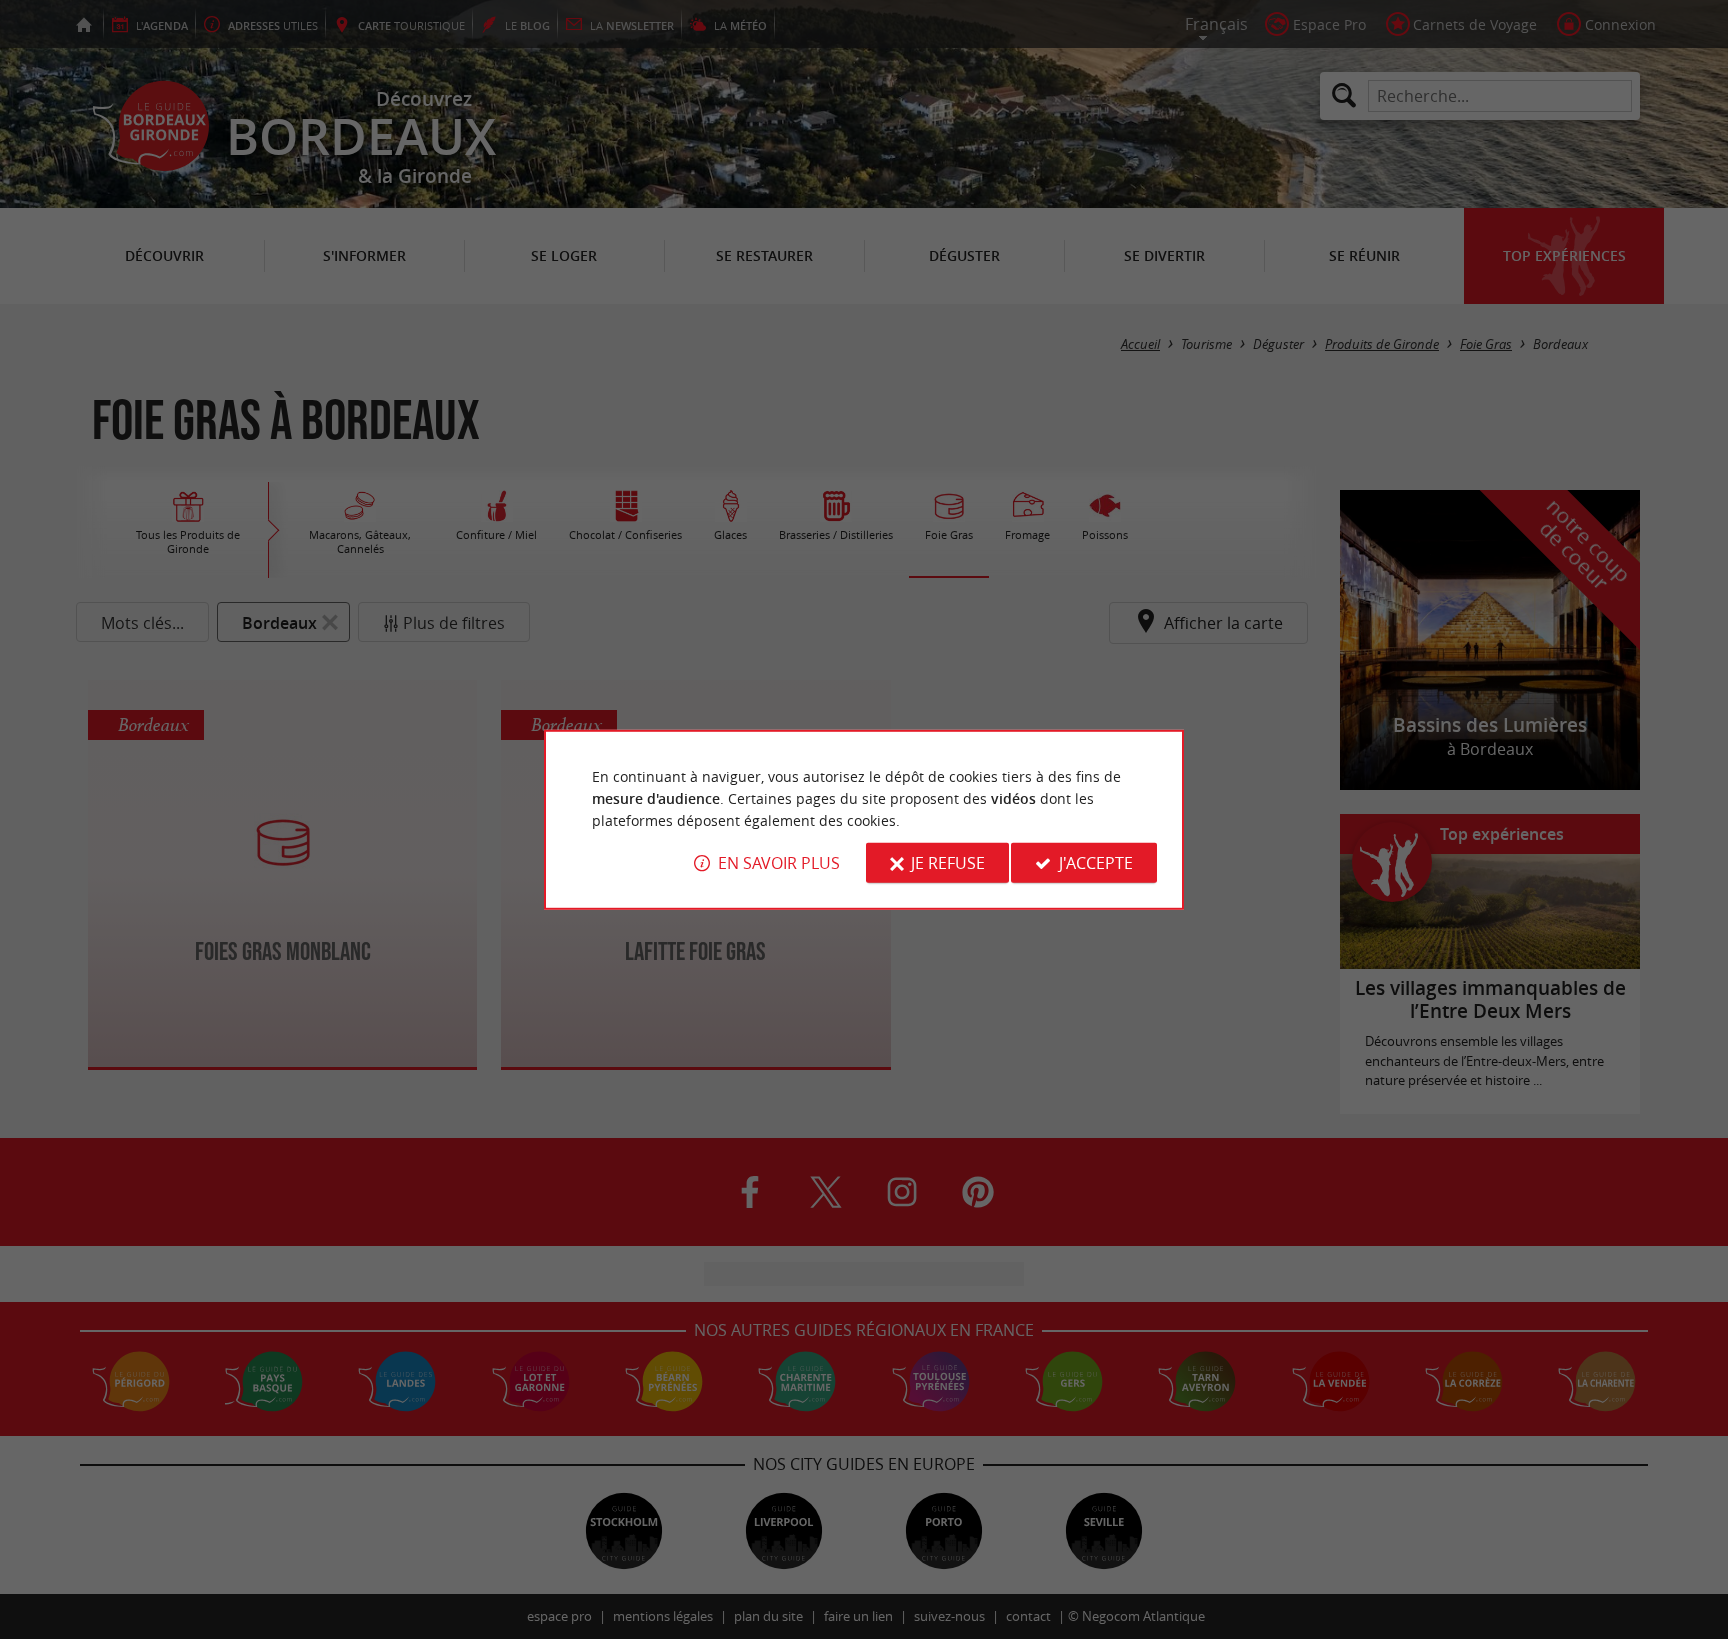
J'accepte (1096, 863)
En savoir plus (779, 863)
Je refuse (948, 863)
